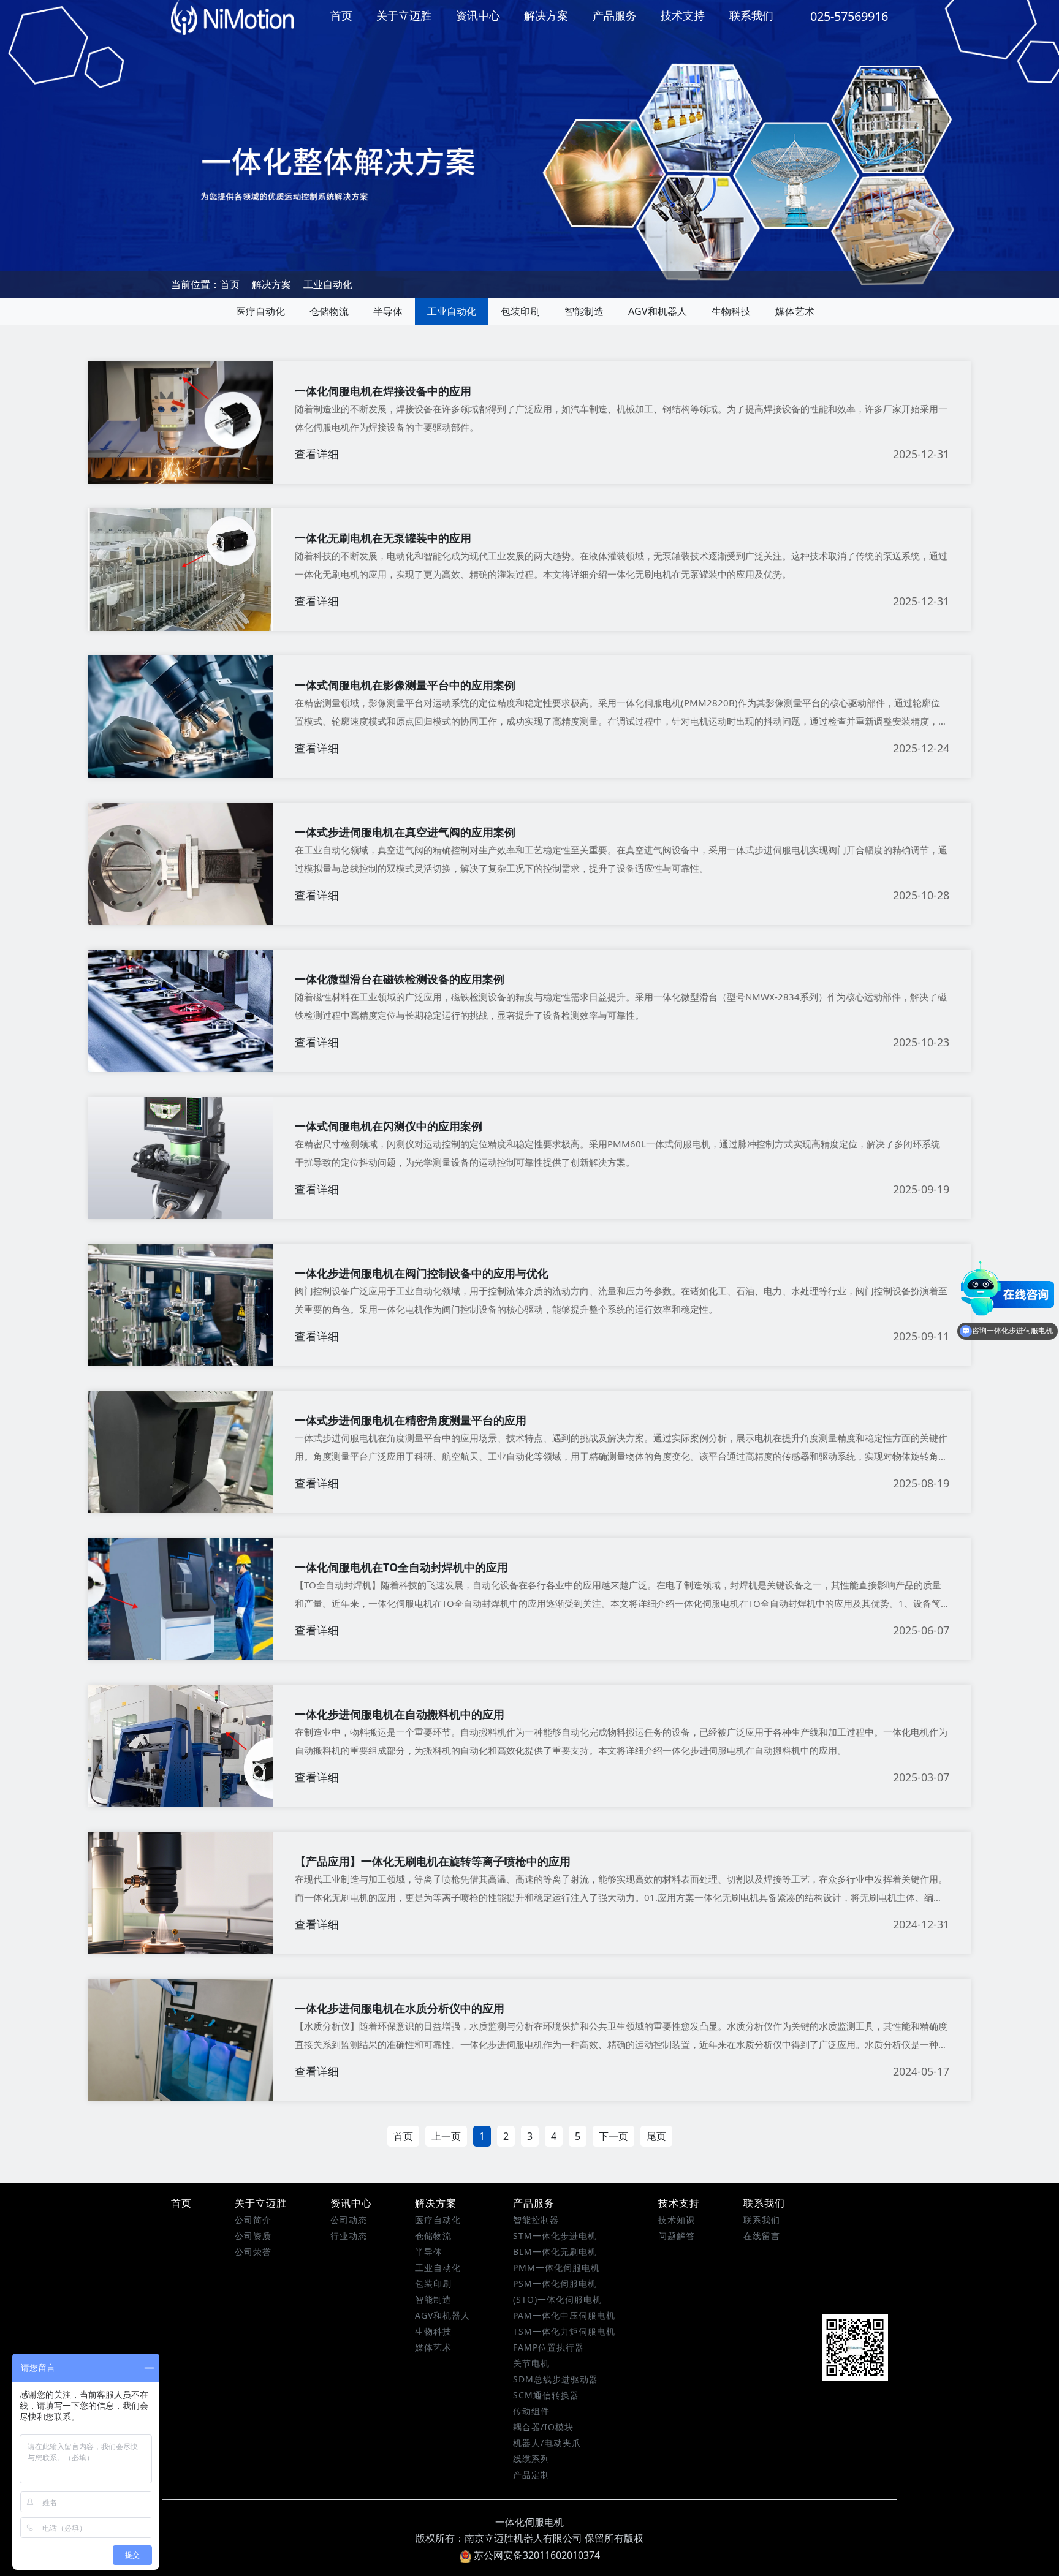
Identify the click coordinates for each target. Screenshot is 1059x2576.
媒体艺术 (795, 311)
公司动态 (349, 2220)
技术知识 (677, 2220)
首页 (341, 15)
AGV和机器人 (658, 311)
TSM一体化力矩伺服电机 (564, 2331)
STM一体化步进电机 (555, 2236)
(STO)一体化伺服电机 (557, 2299)
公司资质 (253, 2236)
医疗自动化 (260, 311)
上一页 (446, 2136)
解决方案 (546, 15)
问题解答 (677, 2236)
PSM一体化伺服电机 (555, 2283)
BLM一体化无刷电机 (555, 2252)
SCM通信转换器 (546, 2395)
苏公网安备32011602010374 (537, 2555)
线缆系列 (531, 2459)
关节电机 (531, 2363)
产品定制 (531, 2475)
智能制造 (584, 311)
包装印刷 (520, 311)
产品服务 (615, 15)
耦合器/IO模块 (543, 2427)
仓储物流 (329, 311)
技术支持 (683, 15)
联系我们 (751, 15)
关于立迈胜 (404, 15)
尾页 (656, 2136)
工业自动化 (328, 284)
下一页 (613, 2136)
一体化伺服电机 (529, 2522)
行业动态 (349, 2236)
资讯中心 (478, 15)
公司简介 (253, 2220)
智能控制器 (536, 2220)
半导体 (388, 311)
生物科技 (731, 311)
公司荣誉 (253, 2252)
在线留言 (762, 2236)
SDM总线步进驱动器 (556, 2379)
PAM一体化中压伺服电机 (564, 2315)
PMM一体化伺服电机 (556, 2268)
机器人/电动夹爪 (547, 2443)
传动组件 (531, 2411)
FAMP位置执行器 (548, 2347)
